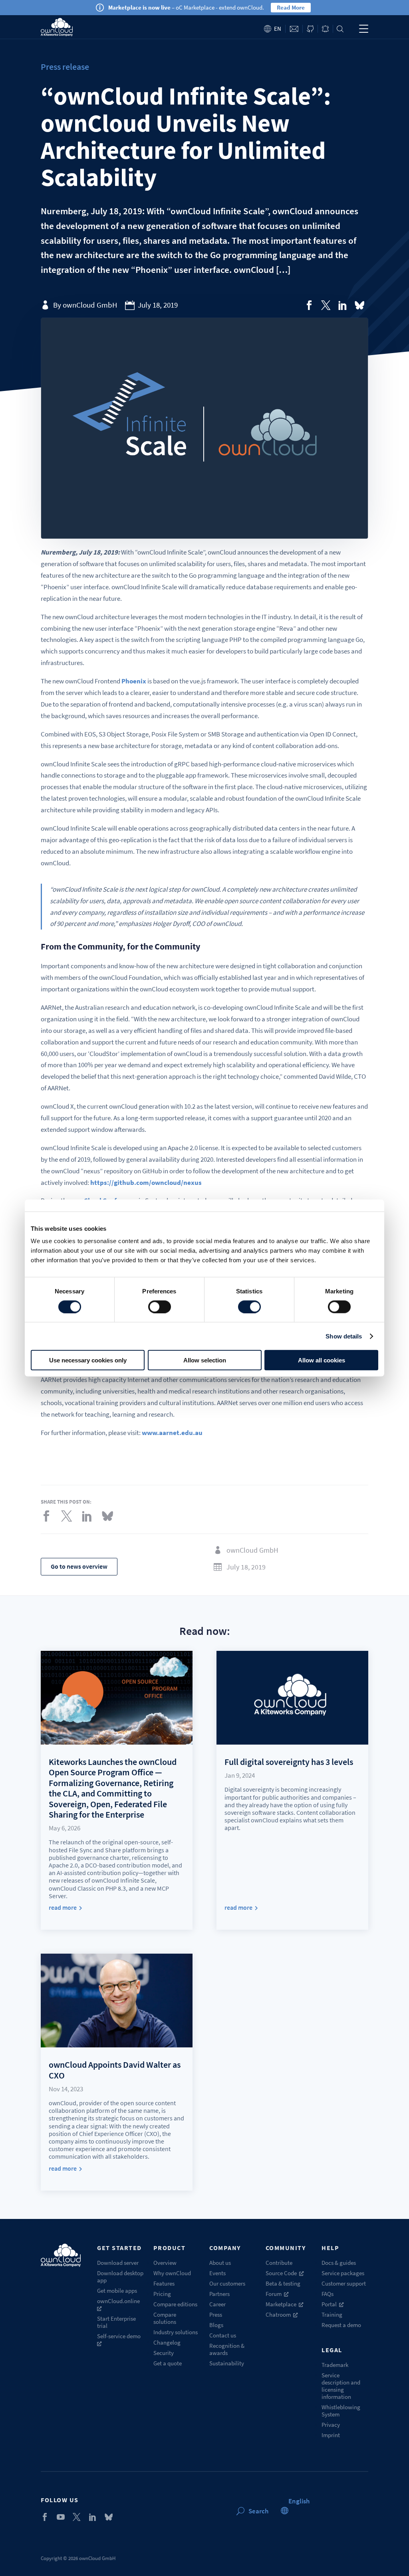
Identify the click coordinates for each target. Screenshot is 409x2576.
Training (332, 2314)
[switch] (160, 1307)
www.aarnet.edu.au (172, 1433)
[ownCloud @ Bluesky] (359, 305)
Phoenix (134, 681)
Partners (219, 2294)
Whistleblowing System (341, 2411)
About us (220, 2263)
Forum (274, 2294)
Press (216, 2314)
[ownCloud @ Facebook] (45, 2517)
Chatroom (278, 2314)
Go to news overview (79, 1566)
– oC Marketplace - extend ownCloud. (186, 7)
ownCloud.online (118, 2301)
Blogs (216, 2325)
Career (217, 2304)
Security (164, 2353)
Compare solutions (165, 2318)
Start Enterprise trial (116, 2322)
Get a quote (168, 2363)
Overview (165, 2263)
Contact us (223, 2335)
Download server (118, 2263)
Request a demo (341, 2325)
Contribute (279, 2263)
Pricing (162, 2294)
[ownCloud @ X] (77, 2517)
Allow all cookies (322, 1360)
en (278, 29)
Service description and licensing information (341, 2386)
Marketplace (281, 2304)
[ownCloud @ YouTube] (61, 2517)
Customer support (344, 2283)
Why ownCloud (172, 2273)
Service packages (343, 2273)
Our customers (227, 2283)
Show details (344, 1336)
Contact (294, 29)
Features (164, 2283)
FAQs (328, 2294)
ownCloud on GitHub (310, 29)
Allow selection (205, 1360)
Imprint (331, 2435)
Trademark (335, 2365)
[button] (299, 2501)
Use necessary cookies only (88, 1360)
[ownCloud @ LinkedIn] (93, 2517)
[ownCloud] (57, 27)
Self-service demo (119, 2336)
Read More (291, 7)
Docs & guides (339, 2263)
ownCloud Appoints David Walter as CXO (115, 2070)
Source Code (281, 2273)
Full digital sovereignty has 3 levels (289, 1762)
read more (63, 1908)
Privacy (331, 2425)
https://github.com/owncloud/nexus (146, 1182)
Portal (329, 2304)
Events (217, 2273)
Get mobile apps (117, 2291)
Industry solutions (176, 2332)
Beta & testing (283, 2283)
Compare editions (175, 2304)
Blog (325, 29)
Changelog (167, 2342)
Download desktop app (120, 2277)
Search (340, 29)
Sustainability (227, 2363)
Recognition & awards (227, 2349)
